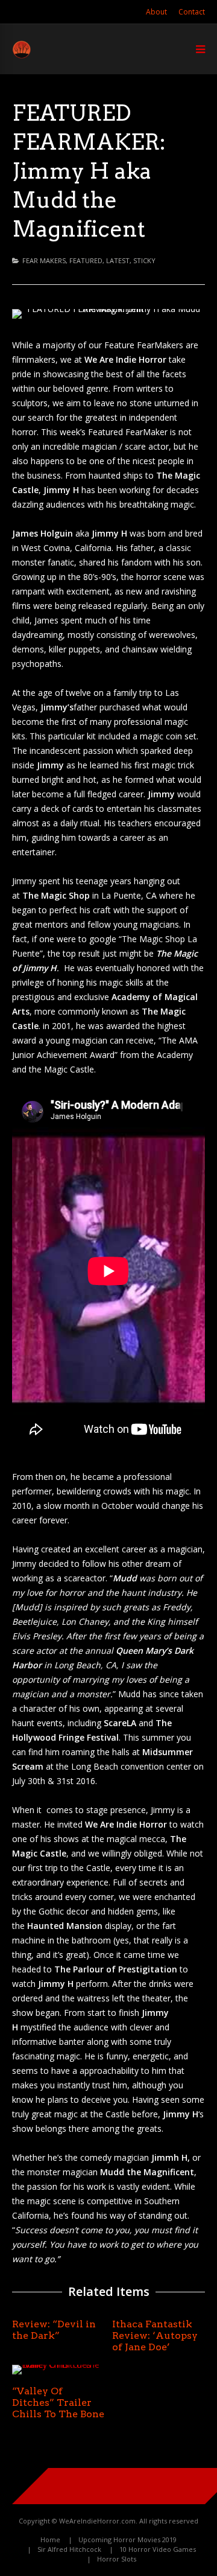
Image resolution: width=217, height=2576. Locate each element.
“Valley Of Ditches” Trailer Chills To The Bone (58, 2402)
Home (50, 2539)
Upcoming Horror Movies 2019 (127, 2539)
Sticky (144, 260)
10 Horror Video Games (158, 2549)
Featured (86, 260)
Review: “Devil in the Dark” (54, 2330)
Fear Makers (44, 260)
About (156, 12)
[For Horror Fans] (22, 56)
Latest (118, 260)
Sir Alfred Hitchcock (69, 2549)
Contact (192, 12)
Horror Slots (117, 2559)
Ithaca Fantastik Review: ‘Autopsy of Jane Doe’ (155, 2335)
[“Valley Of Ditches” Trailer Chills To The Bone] (58, 2364)
